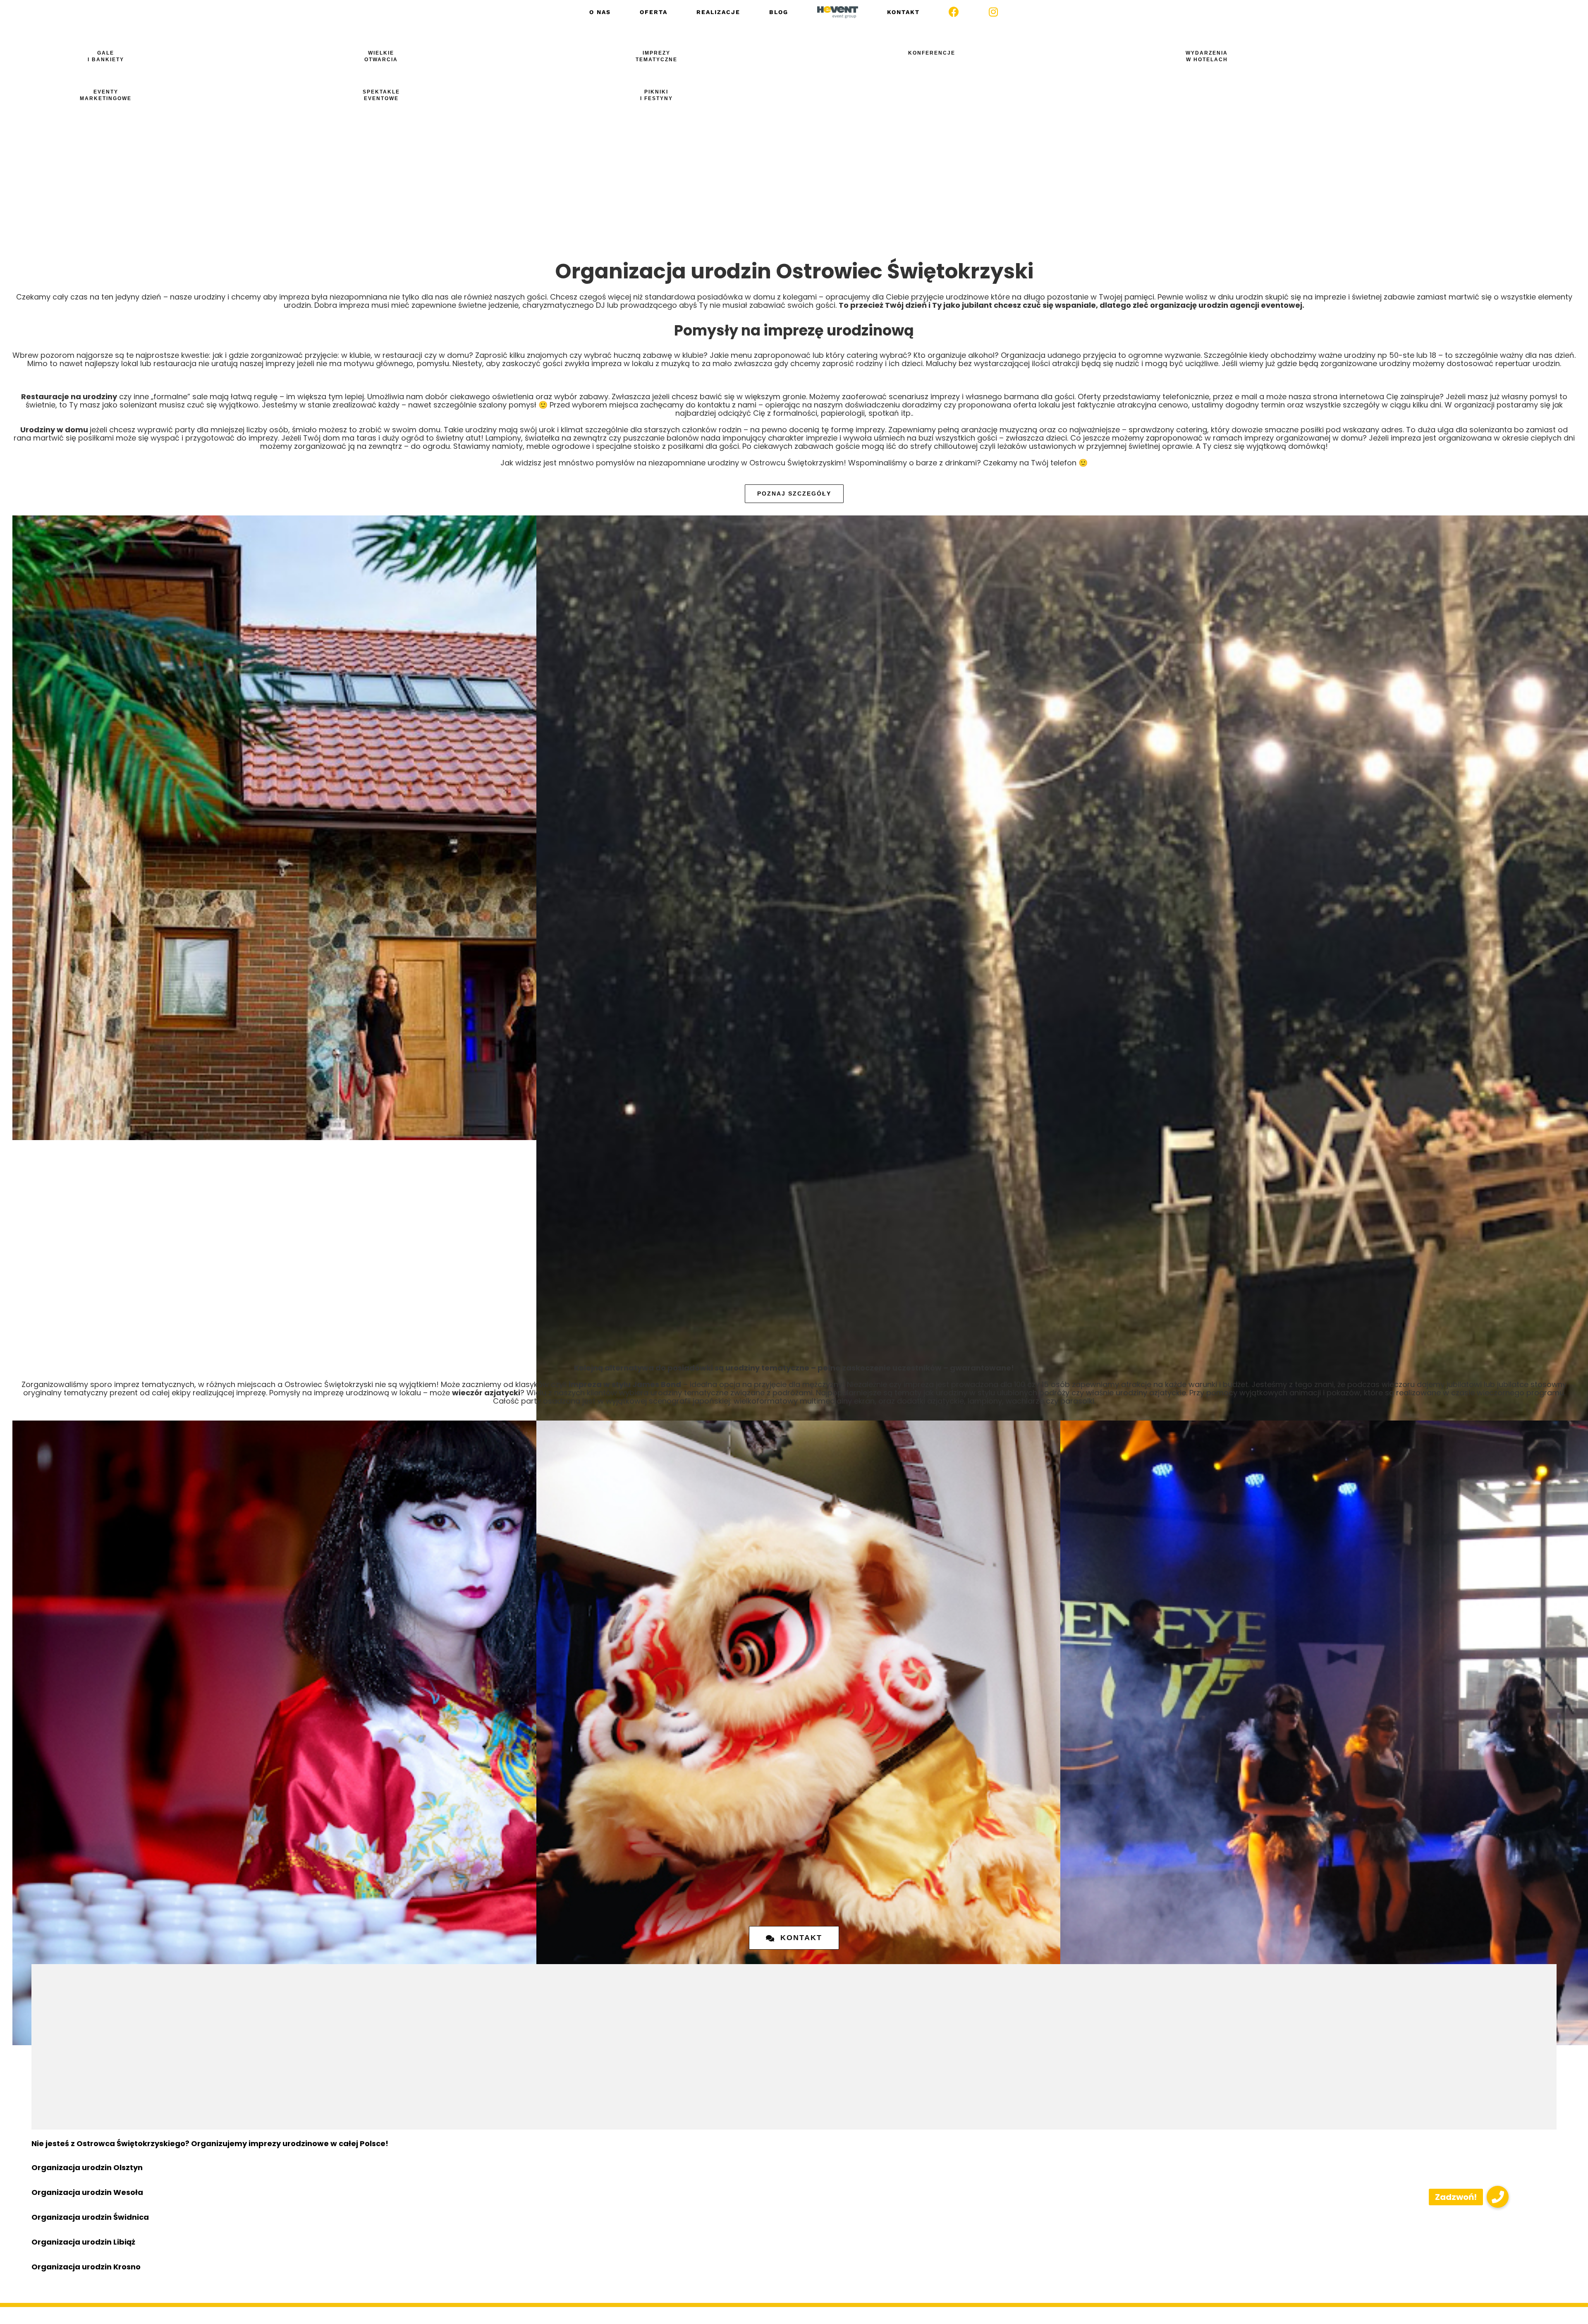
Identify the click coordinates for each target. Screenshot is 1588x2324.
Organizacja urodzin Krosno (86, 2267)
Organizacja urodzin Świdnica (90, 2217)
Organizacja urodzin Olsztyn (87, 2167)
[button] (1498, 2197)
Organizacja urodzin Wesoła (87, 2192)
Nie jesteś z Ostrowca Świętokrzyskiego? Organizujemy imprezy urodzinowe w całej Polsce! (210, 2143)
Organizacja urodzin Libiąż (83, 2242)
